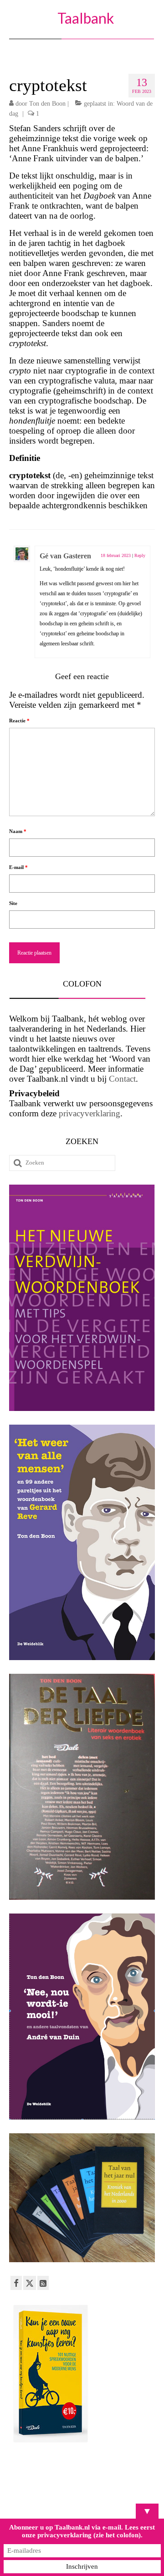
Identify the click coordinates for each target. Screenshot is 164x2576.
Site (13, 903)
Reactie (19, 721)
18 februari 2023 (116, 555)
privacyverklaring (90, 1113)
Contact (122, 1079)
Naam (18, 831)
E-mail (18, 867)
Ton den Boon (47, 104)
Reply (140, 555)
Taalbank (86, 18)
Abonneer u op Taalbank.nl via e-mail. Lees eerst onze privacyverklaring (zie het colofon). (82, 2531)
